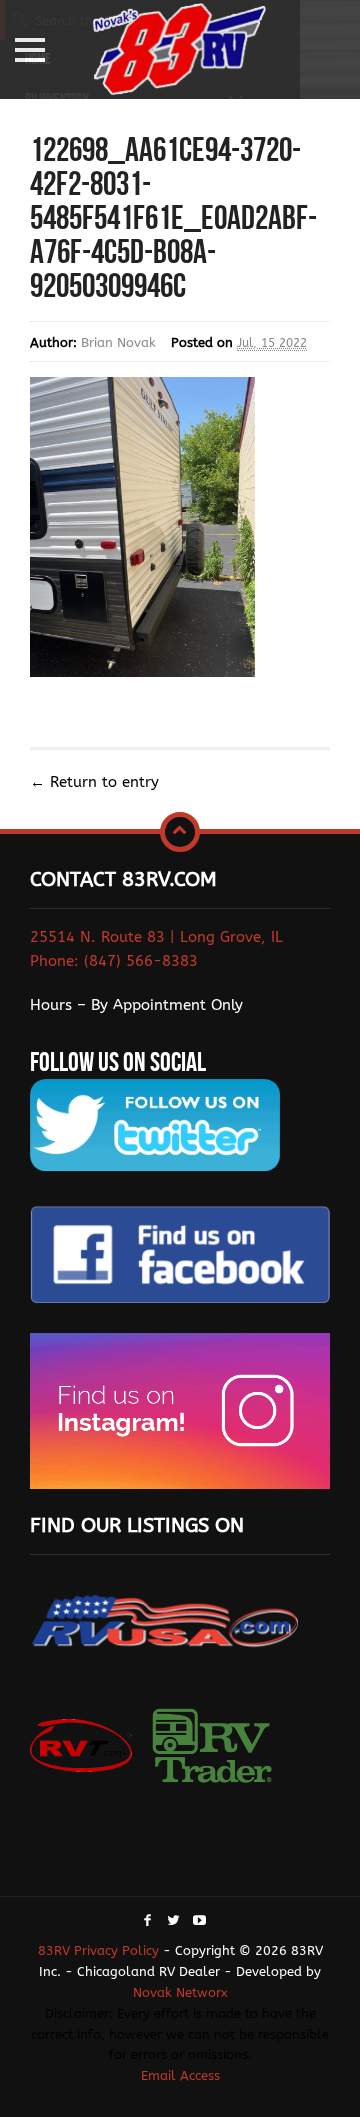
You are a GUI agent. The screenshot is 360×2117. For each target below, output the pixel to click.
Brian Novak (118, 342)
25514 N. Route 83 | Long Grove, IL (156, 937)
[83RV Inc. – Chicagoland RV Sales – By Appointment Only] (180, 51)
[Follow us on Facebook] (147, 1921)
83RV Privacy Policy (98, 1950)
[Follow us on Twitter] (173, 1921)
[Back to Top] (180, 832)
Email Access (180, 2075)
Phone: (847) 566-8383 (114, 961)
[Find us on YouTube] (199, 1921)
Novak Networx (180, 1992)
